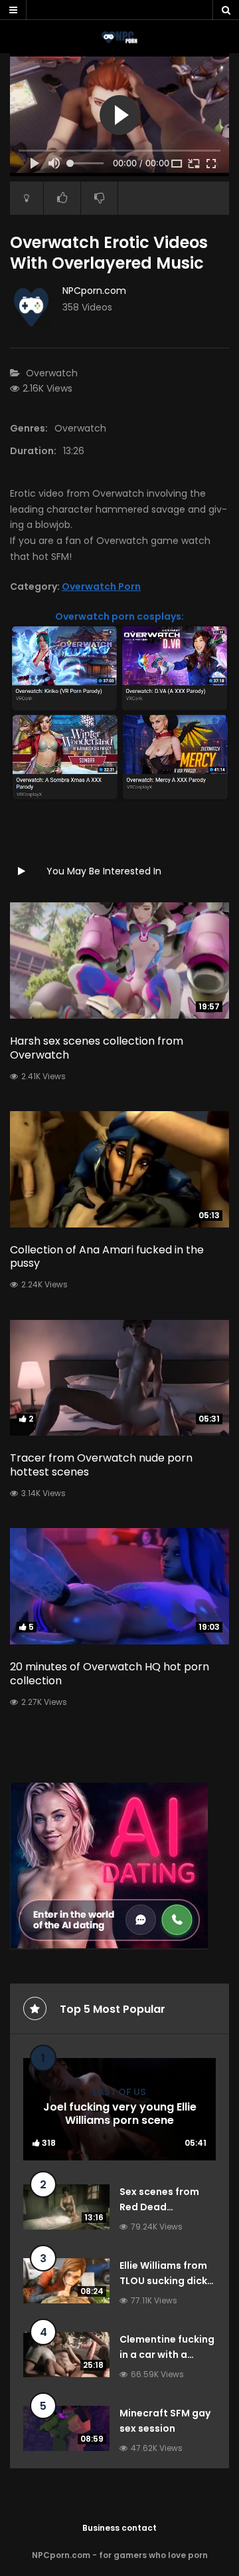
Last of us (119, 2092)
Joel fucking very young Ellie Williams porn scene (120, 2114)
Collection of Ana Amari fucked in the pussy (107, 1257)
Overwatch (52, 373)
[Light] (27, 198)
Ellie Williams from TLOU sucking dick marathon (163, 2281)
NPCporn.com (94, 291)
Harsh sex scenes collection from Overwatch (97, 1048)
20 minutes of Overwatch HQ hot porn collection (110, 1674)
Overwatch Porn (101, 586)
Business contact (119, 2528)
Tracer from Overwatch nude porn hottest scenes (101, 1465)
